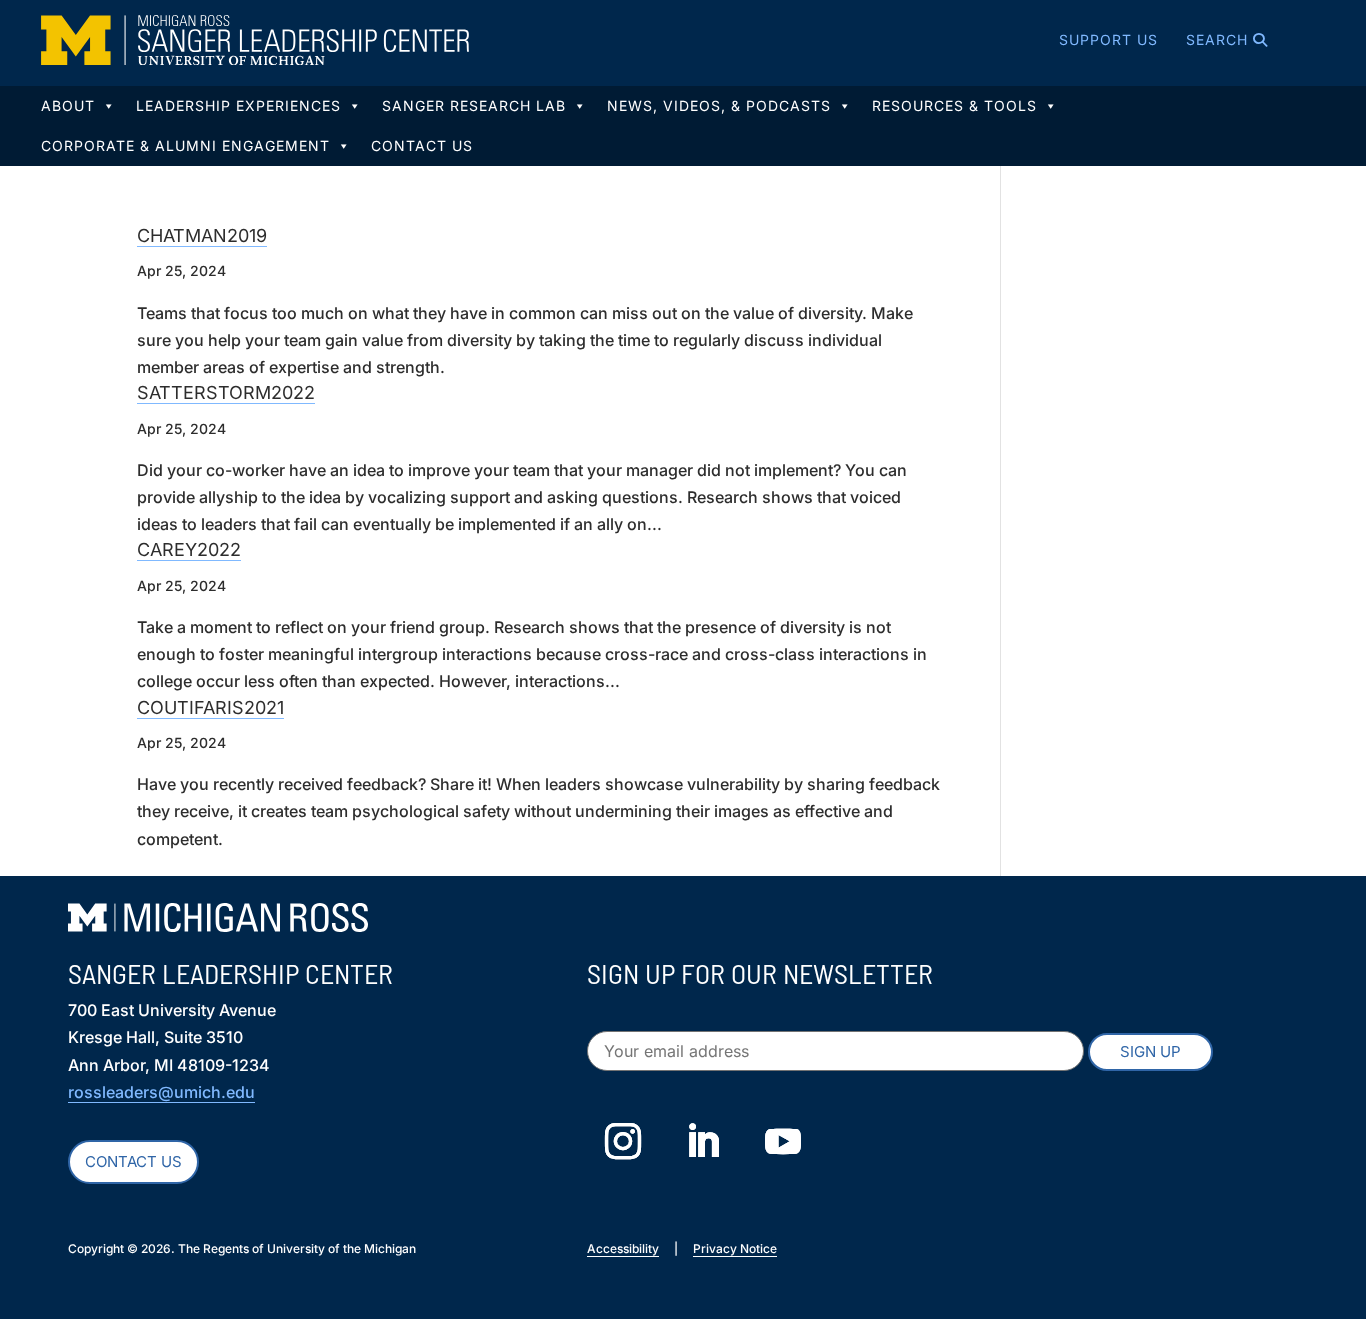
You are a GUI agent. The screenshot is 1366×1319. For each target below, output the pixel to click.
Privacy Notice (735, 1248)
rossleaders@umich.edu (161, 1092)
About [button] (68, 105)
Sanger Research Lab (474, 105)
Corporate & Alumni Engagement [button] (185, 145)
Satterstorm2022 (226, 392)
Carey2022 (189, 549)
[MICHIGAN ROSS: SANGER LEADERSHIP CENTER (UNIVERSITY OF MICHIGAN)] (255, 40)
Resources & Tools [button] (954, 105)
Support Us (1108, 39)
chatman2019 (202, 235)
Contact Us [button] (133, 1161)
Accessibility (623, 1248)
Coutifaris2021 (210, 707)
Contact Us (422, 145)
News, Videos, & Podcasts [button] (719, 105)
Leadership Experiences (238, 105)
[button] (1201, 40)
